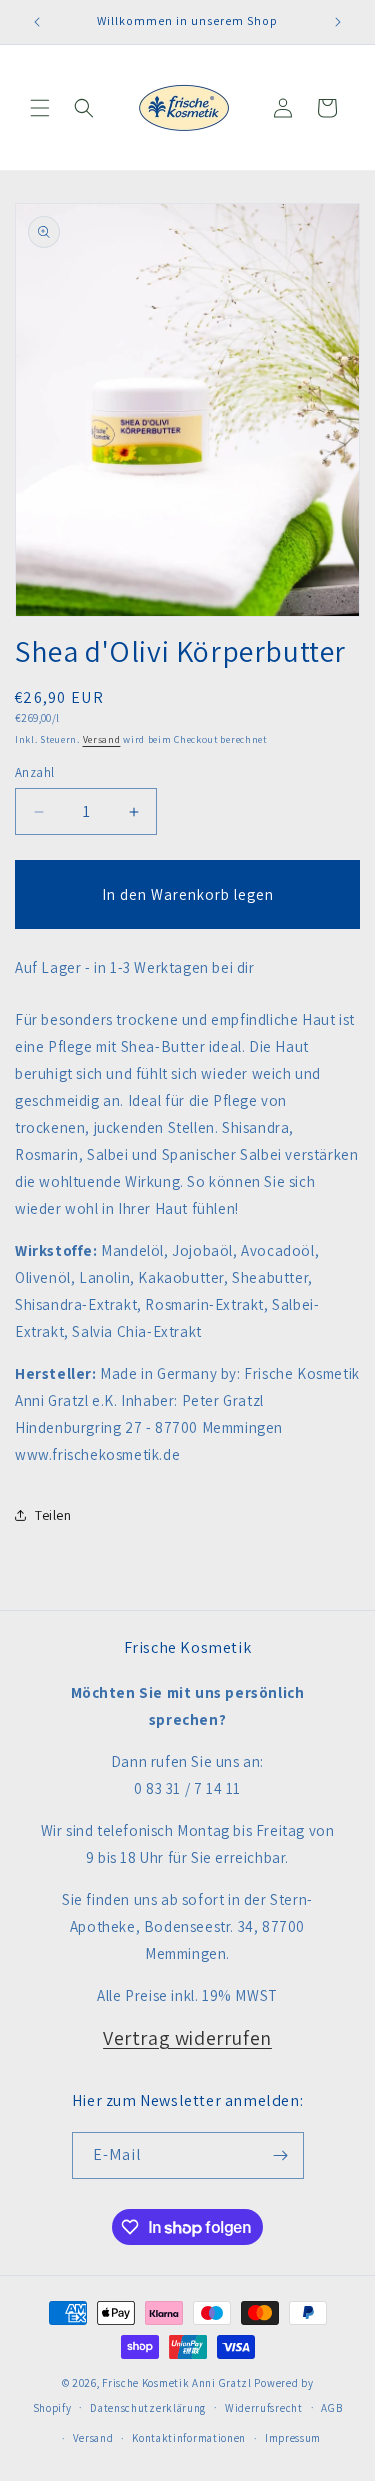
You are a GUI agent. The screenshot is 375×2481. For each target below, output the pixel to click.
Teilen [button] (53, 1515)
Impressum (293, 2438)
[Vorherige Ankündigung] (37, 22)
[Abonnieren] (281, 2155)
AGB (331, 2408)
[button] (40, 108)
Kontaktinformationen (189, 2438)
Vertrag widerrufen (187, 2038)
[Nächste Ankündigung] (338, 22)
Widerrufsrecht (264, 2408)
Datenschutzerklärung (148, 2408)
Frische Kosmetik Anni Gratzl (177, 2383)
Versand (102, 739)
